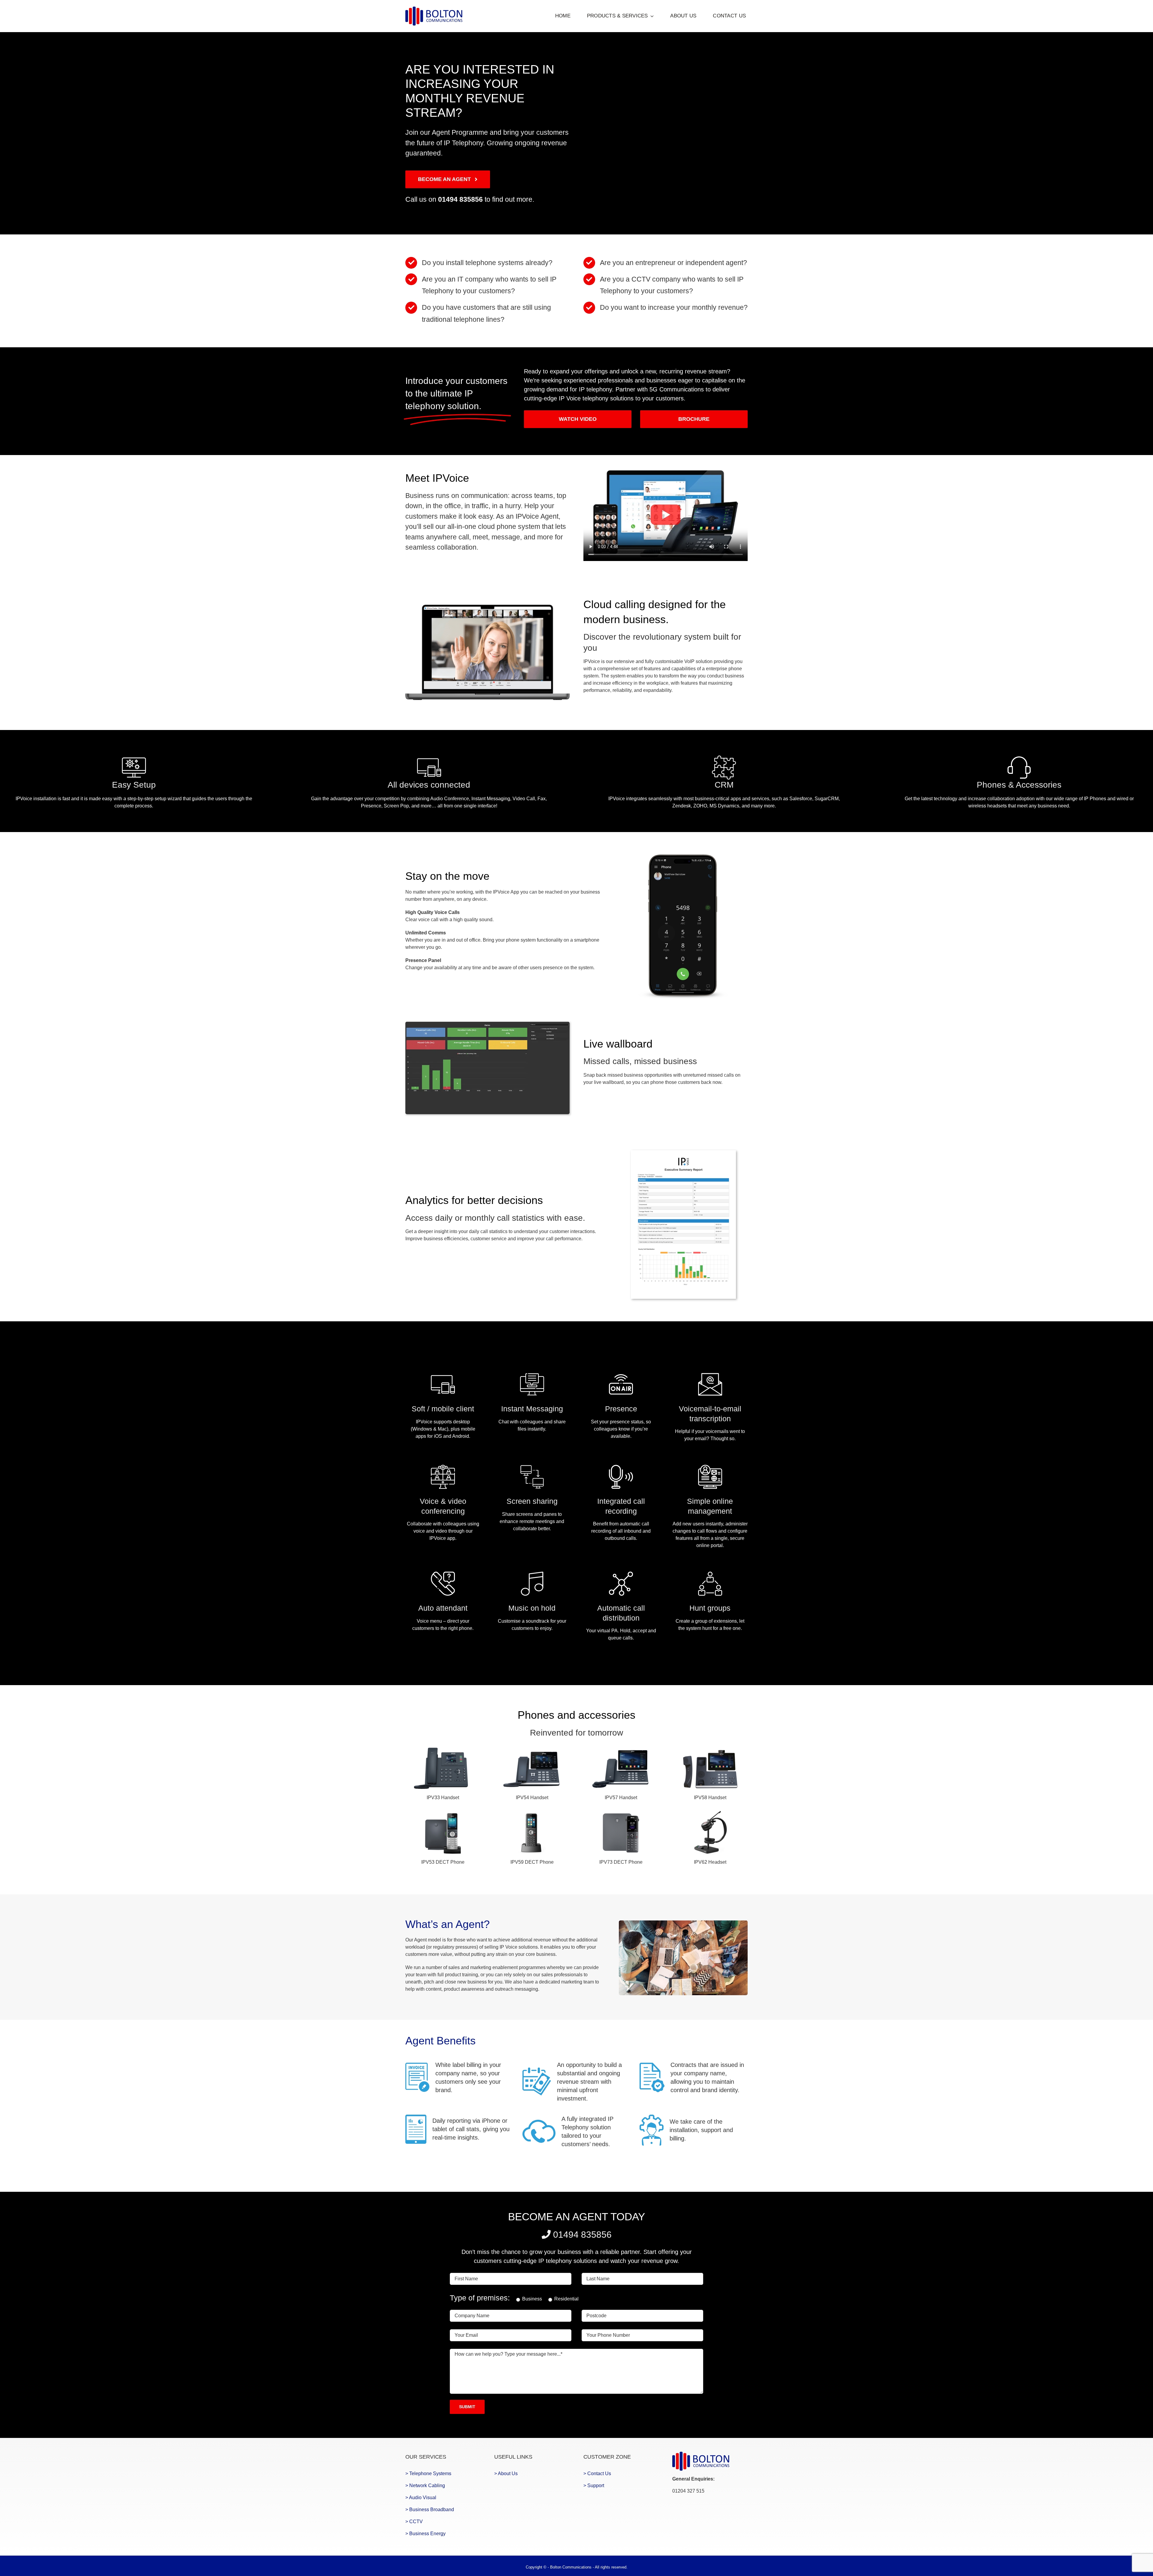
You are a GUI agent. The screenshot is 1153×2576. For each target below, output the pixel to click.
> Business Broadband (430, 2510)
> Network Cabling (425, 2486)
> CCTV (414, 2522)
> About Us (506, 2473)
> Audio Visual (421, 2498)
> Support (594, 2486)
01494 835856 (460, 199)
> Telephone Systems (428, 2473)
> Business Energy (425, 2534)
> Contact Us (597, 2473)
